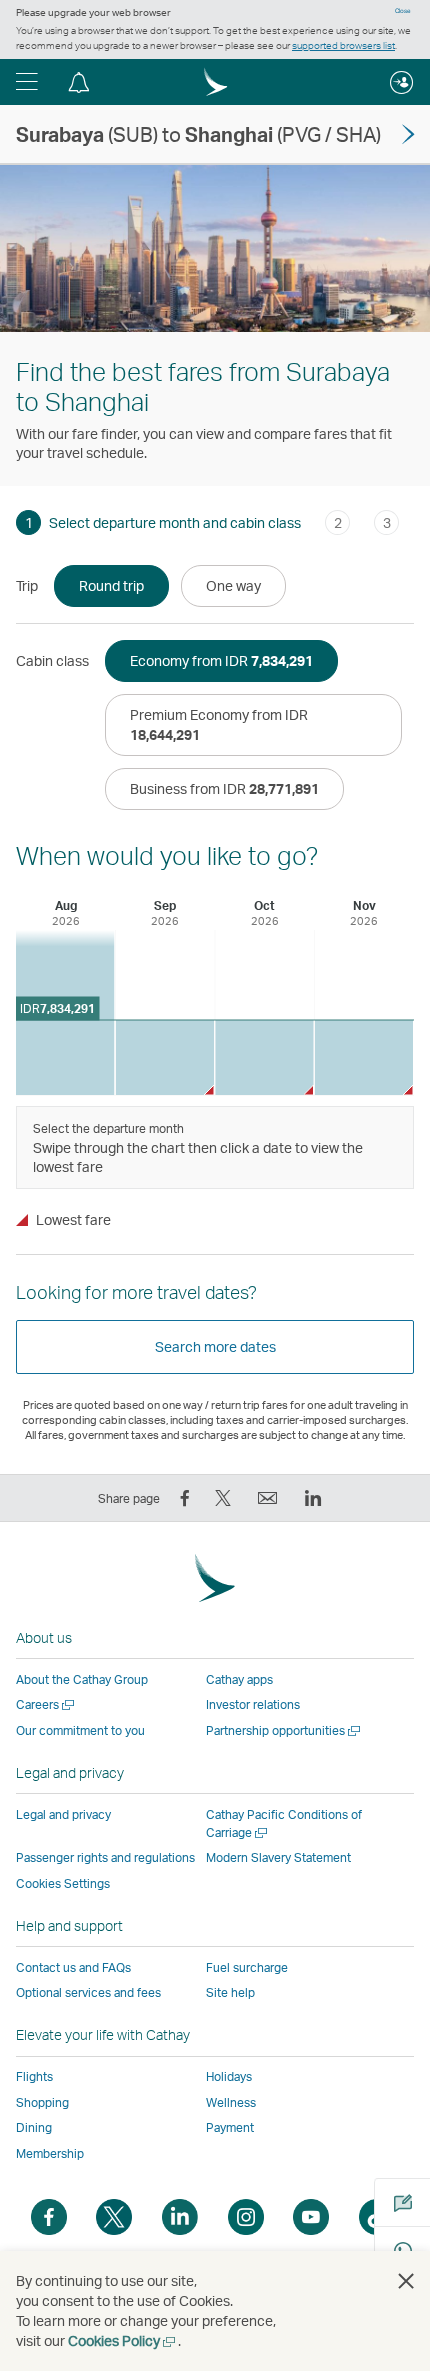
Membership (50, 2153)
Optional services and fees (88, 1992)
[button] (27, 82)
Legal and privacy (63, 1814)
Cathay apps (239, 1679)
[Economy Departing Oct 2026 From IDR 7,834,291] (264, 1057)
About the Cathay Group (82, 1679)
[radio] (111, 586)
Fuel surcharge (247, 1967)
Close (403, 11)
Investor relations (253, 1704)
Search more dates (215, 1346)
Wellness (231, 2102)
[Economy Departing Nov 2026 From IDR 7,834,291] (364, 1057)
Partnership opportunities (284, 1730)
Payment (230, 2127)
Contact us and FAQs (73, 1967)
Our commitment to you (80, 1730)
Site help (230, 1992)
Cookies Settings (63, 1884)
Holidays (229, 2076)
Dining (34, 2127)
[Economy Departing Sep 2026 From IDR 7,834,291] (165, 1057)
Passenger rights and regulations (105, 1857)
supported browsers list (343, 45)
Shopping (42, 2102)
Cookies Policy (123, 2340)
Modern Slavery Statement (278, 1857)
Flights (34, 2076)
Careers (46, 1704)
